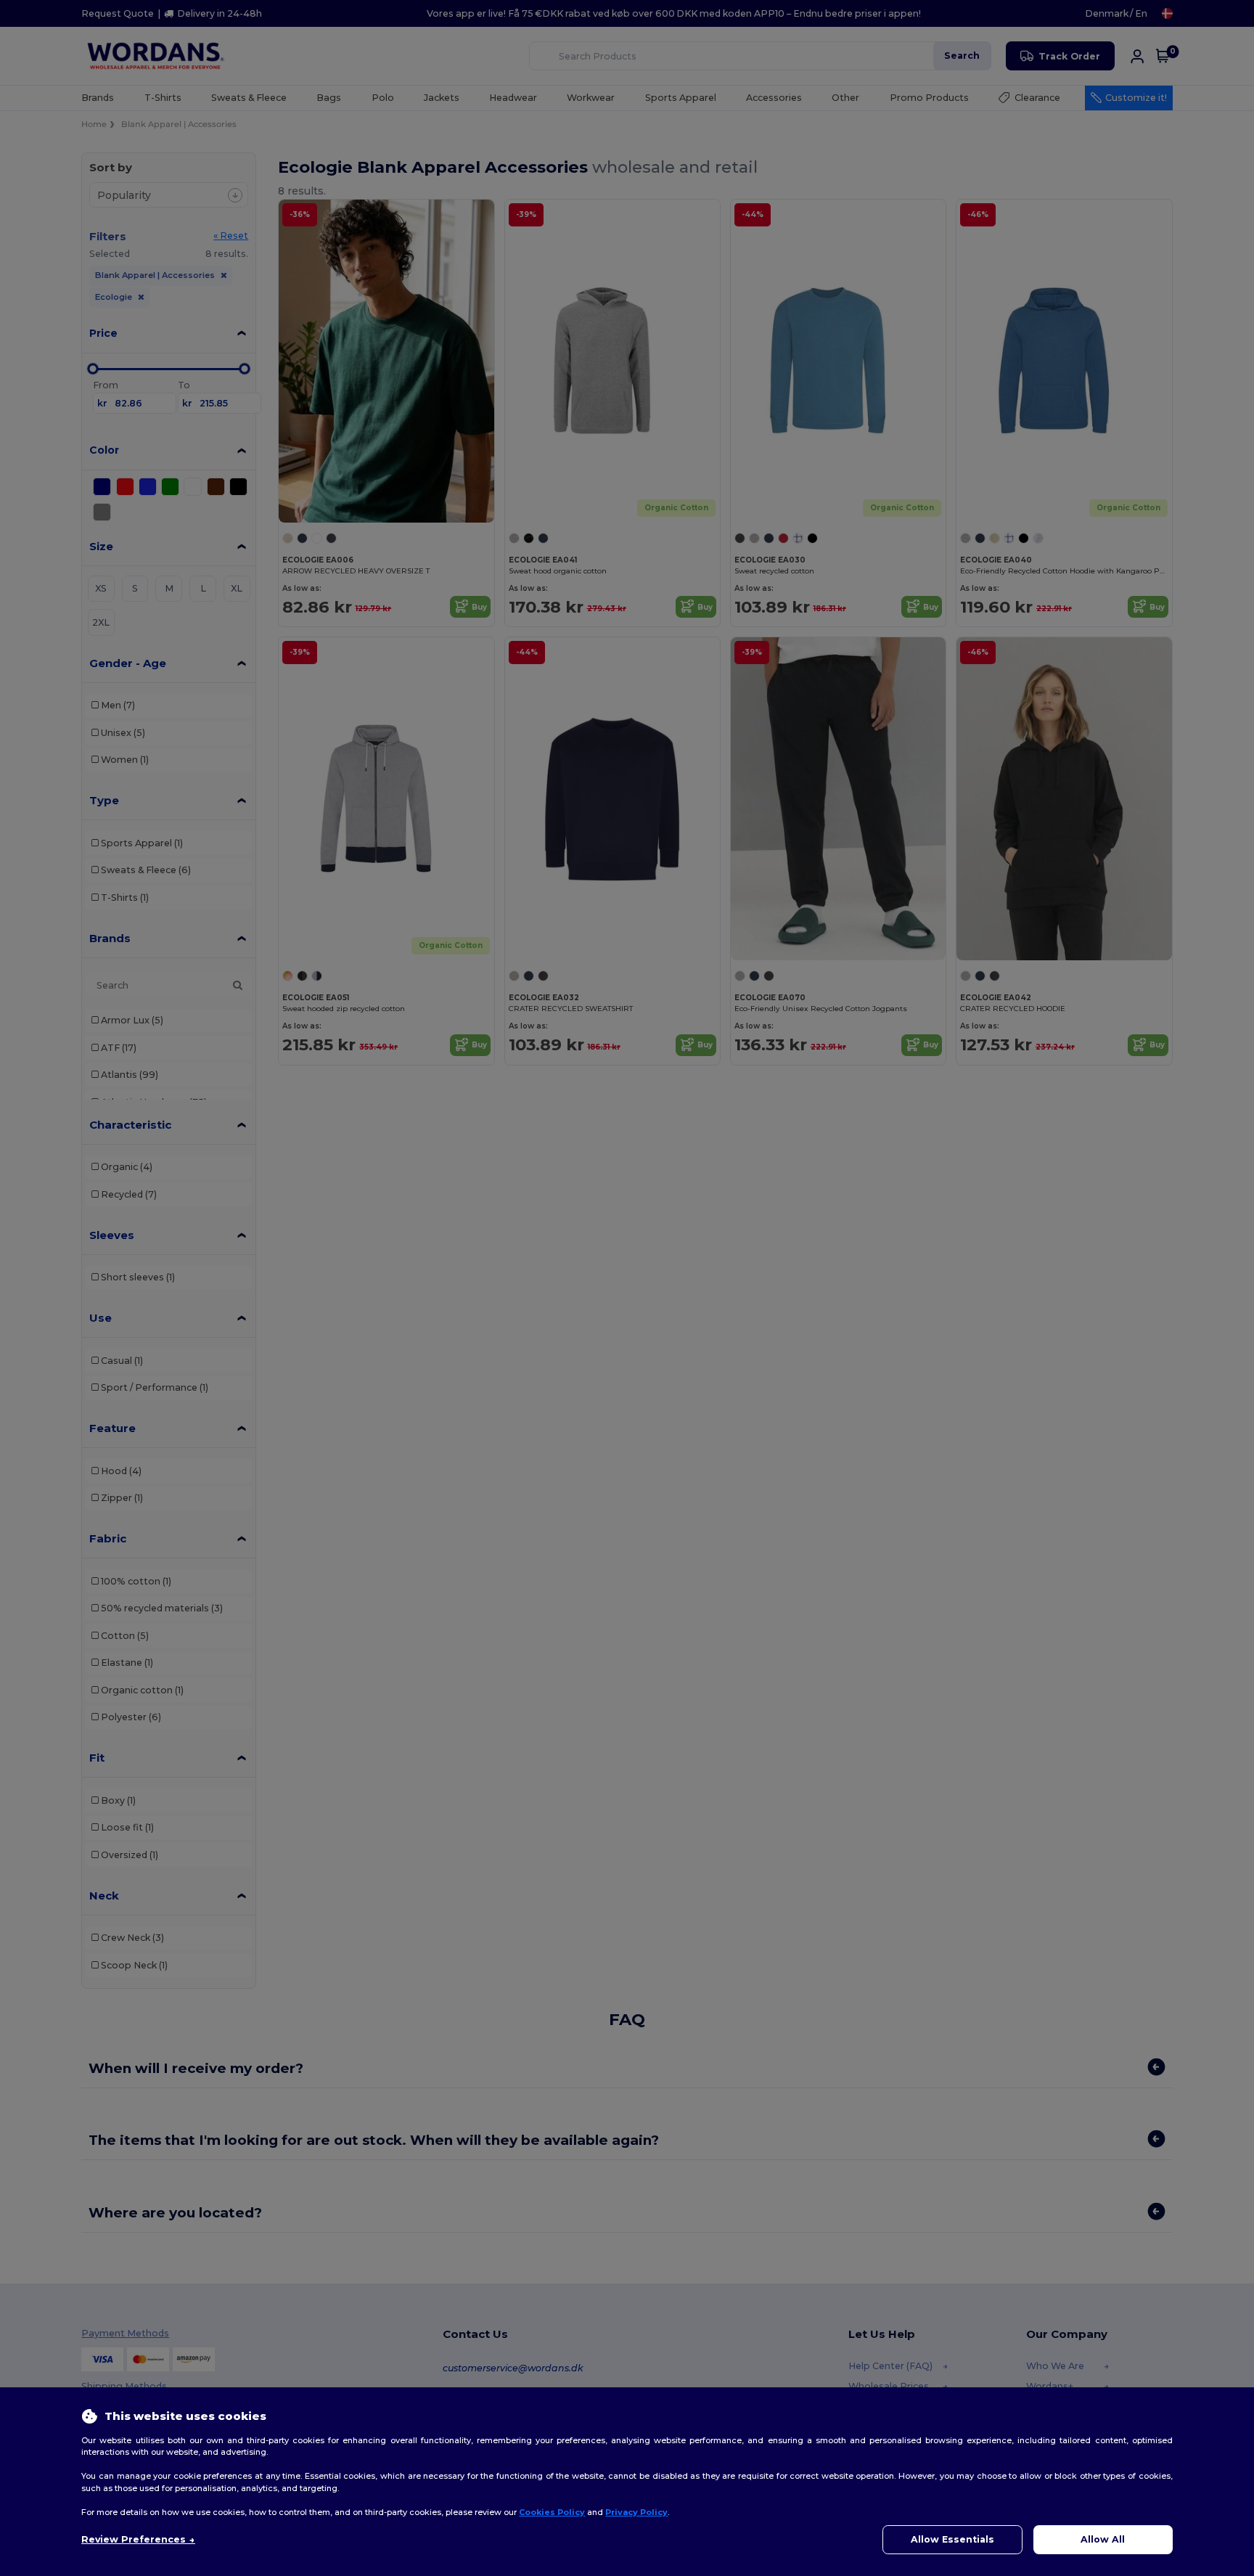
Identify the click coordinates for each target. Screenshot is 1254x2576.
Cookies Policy (552, 2512)
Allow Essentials (952, 2539)
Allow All (1103, 2539)
